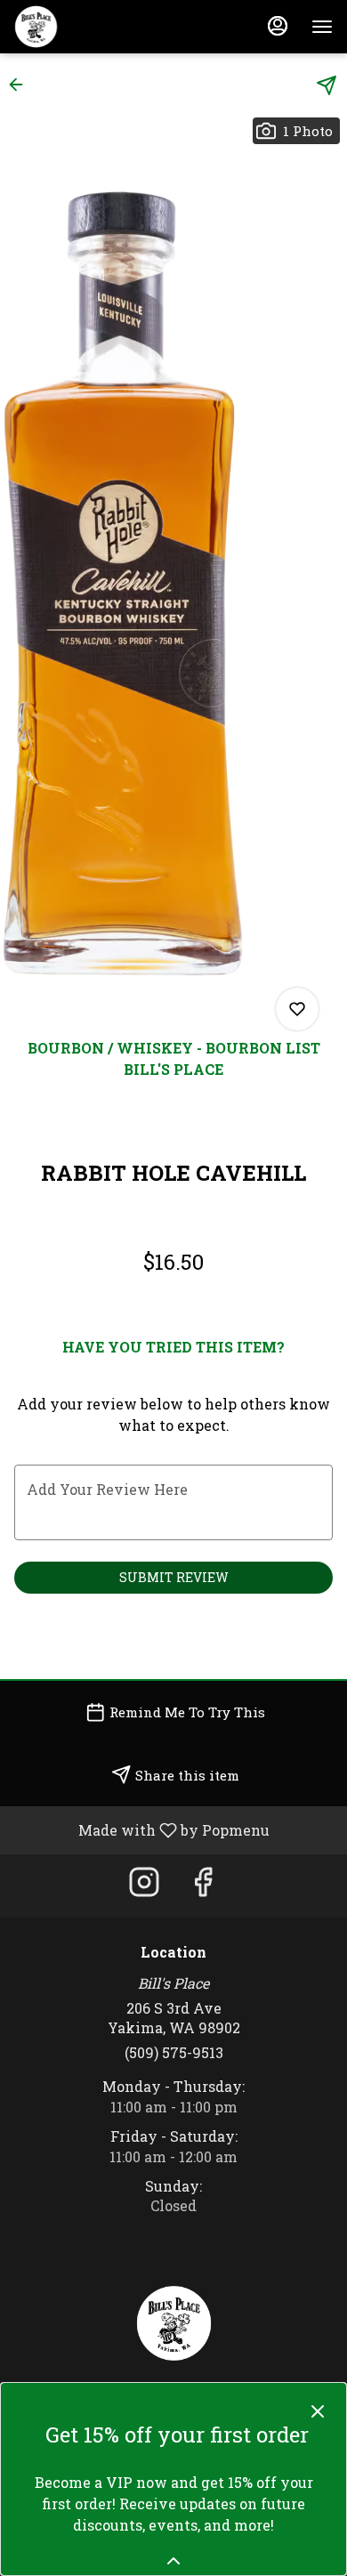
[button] (21, 85)
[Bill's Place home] (94, 27)
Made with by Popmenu (141, 1829)
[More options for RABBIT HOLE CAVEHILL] (297, 1009)
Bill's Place (173, 2323)
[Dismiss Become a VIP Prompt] (318, 2411)
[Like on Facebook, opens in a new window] (203, 1886)
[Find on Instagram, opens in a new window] (144, 1886)
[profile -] (278, 26)
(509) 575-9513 (174, 2052)
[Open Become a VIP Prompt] (173, 2561)
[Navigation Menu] (322, 27)
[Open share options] (327, 85)
